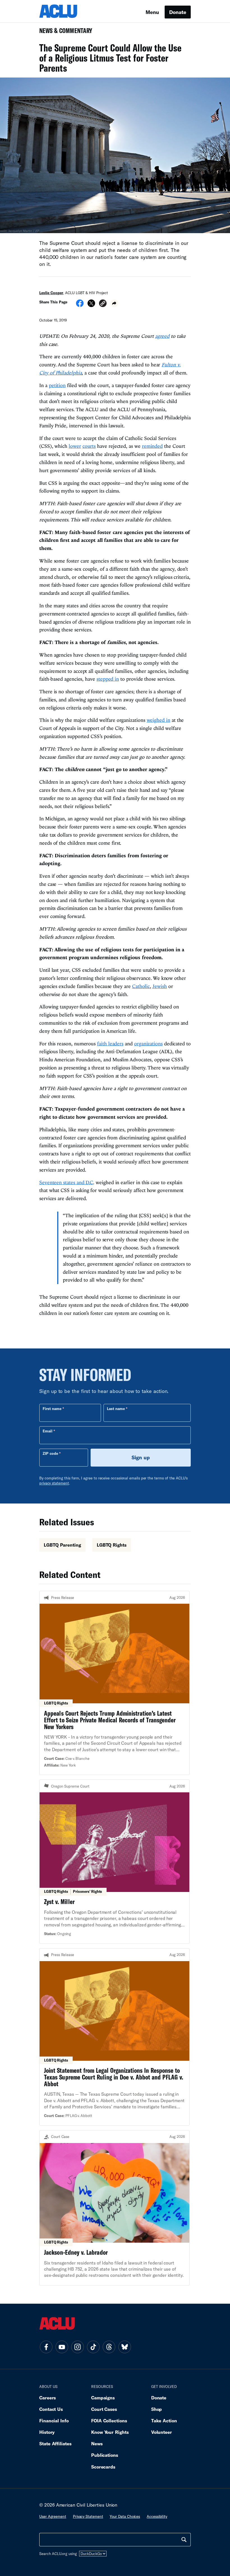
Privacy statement (88, 2516)
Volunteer (162, 2432)
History (47, 2432)
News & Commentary (64, 32)
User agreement (53, 2516)
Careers (48, 2398)
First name (52, 1409)
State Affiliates (55, 2443)
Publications (105, 2455)
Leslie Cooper (51, 293)
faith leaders (110, 1044)
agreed (162, 336)
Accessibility (157, 2516)
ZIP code (50, 1453)
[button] (103, 304)
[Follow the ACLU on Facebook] (46, 2347)
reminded (152, 446)
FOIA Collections (109, 2421)
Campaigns (103, 2398)
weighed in (158, 720)
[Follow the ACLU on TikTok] (93, 2347)
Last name (116, 1409)
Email (48, 1431)
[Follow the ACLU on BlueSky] (125, 2347)
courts (89, 446)
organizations (148, 1044)
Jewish (159, 986)
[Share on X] (91, 305)
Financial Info (54, 2421)
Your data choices (125, 2516)
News (97, 2443)
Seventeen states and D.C (66, 1182)
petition (57, 385)
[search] (184, 2540)
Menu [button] (152, 12)
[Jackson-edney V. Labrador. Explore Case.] (114, 2208)
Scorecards (103, 2467)
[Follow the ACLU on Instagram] (77, 2347)
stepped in (108, 679)
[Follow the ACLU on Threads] (109, 2347)
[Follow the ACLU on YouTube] (62, 2347)
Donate (178, 12)
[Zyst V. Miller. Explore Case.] (114, 1861)
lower (75, 446)
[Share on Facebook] (80, 305)
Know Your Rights (110, 2432)
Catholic (141, 986)
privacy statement (54, 1483)
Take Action (164, 2421)
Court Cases (104, 2409)
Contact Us (51, 2409)
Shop (157, 2409)
